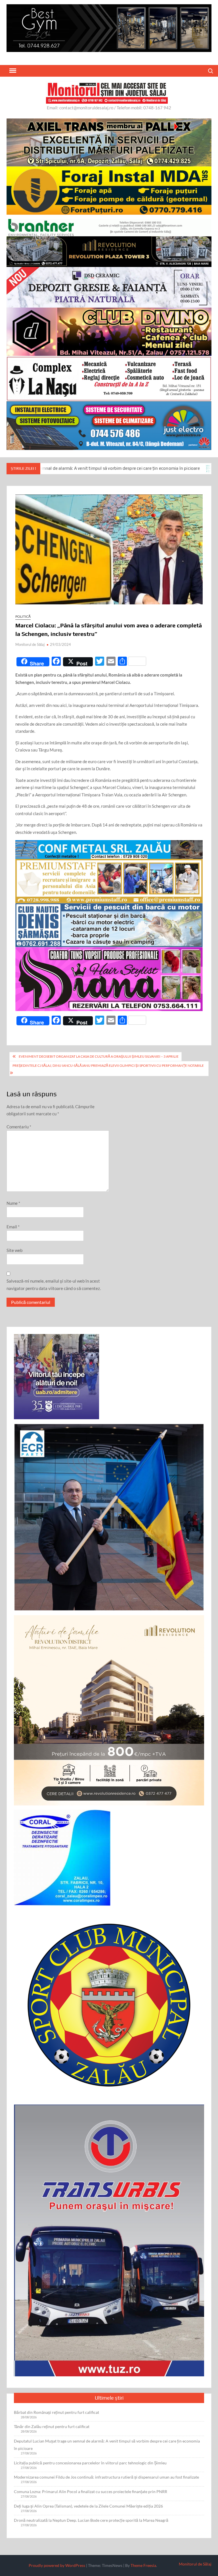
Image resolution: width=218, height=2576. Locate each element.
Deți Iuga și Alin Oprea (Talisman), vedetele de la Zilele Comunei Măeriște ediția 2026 (88, 2506)
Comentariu (19, 1127)
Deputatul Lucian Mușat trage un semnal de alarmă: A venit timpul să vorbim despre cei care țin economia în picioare (107, 2445)
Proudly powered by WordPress (57, 2565)
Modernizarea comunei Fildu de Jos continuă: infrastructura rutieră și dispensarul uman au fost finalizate (106, 2477)
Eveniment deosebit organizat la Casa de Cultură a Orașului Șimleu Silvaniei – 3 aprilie (99, 1056)
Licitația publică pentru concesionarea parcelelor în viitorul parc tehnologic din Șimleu (90, 2463)
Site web (14, 1250)
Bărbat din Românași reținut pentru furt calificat (56, 2412)
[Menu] (12, 71)
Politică (23, 616)
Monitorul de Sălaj (30, 644)
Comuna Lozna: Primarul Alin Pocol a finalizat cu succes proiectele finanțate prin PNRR (91, 2492)
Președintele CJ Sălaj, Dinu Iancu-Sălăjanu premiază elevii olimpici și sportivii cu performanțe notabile (108, 1065)
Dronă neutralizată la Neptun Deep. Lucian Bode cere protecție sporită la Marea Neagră (91, 2520)
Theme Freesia (143, 2565)
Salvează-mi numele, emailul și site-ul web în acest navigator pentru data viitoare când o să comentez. (54, 1285)
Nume (13, 1203)
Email (13, 1227)
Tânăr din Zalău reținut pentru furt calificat (52, 2426)
